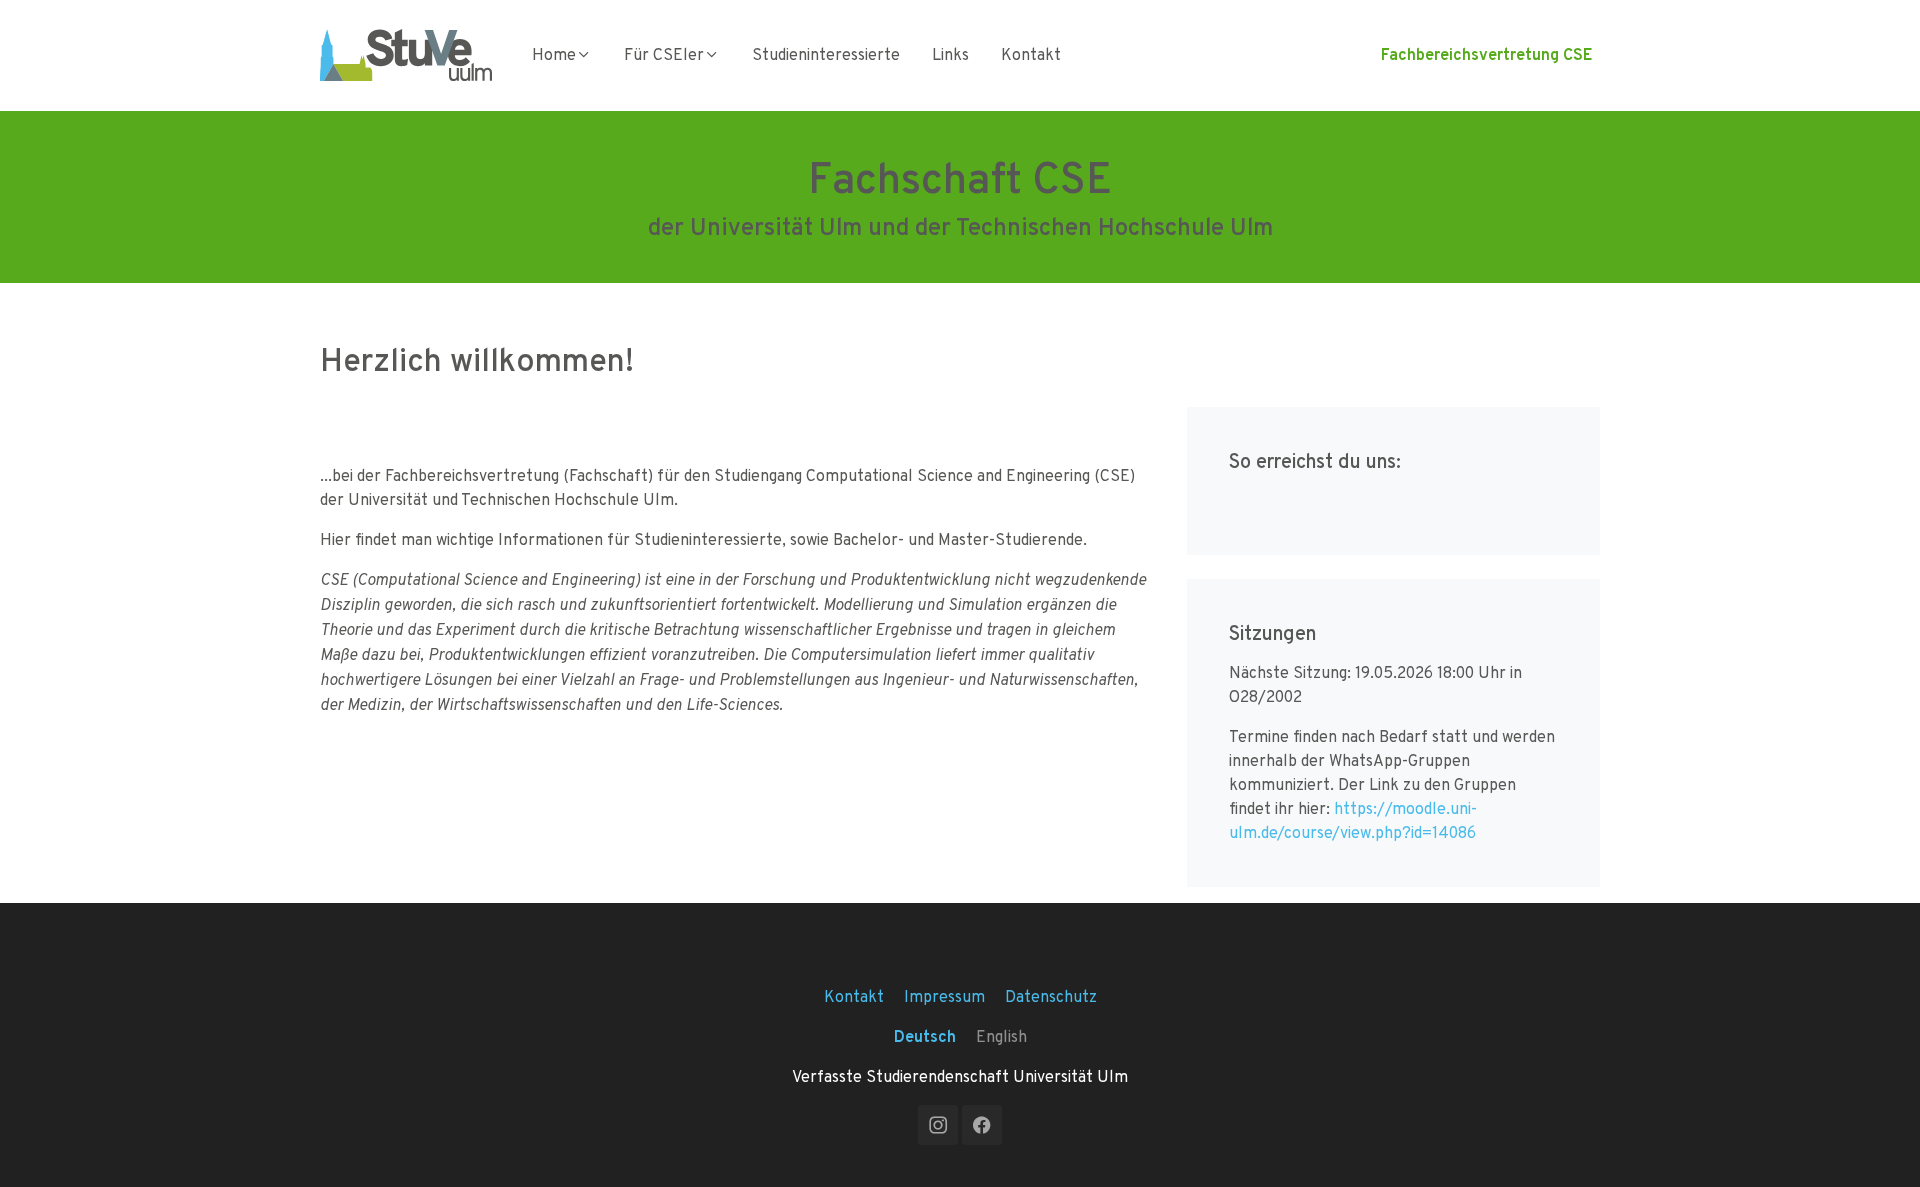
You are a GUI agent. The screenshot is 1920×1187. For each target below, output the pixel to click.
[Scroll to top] (1876, 1143)
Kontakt (1031, 54)
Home (554, 54)
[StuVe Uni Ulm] (406, 54)
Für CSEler (664, 54)
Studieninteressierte (826, 54)
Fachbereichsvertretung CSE (1486, 54)
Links (950, 54)
